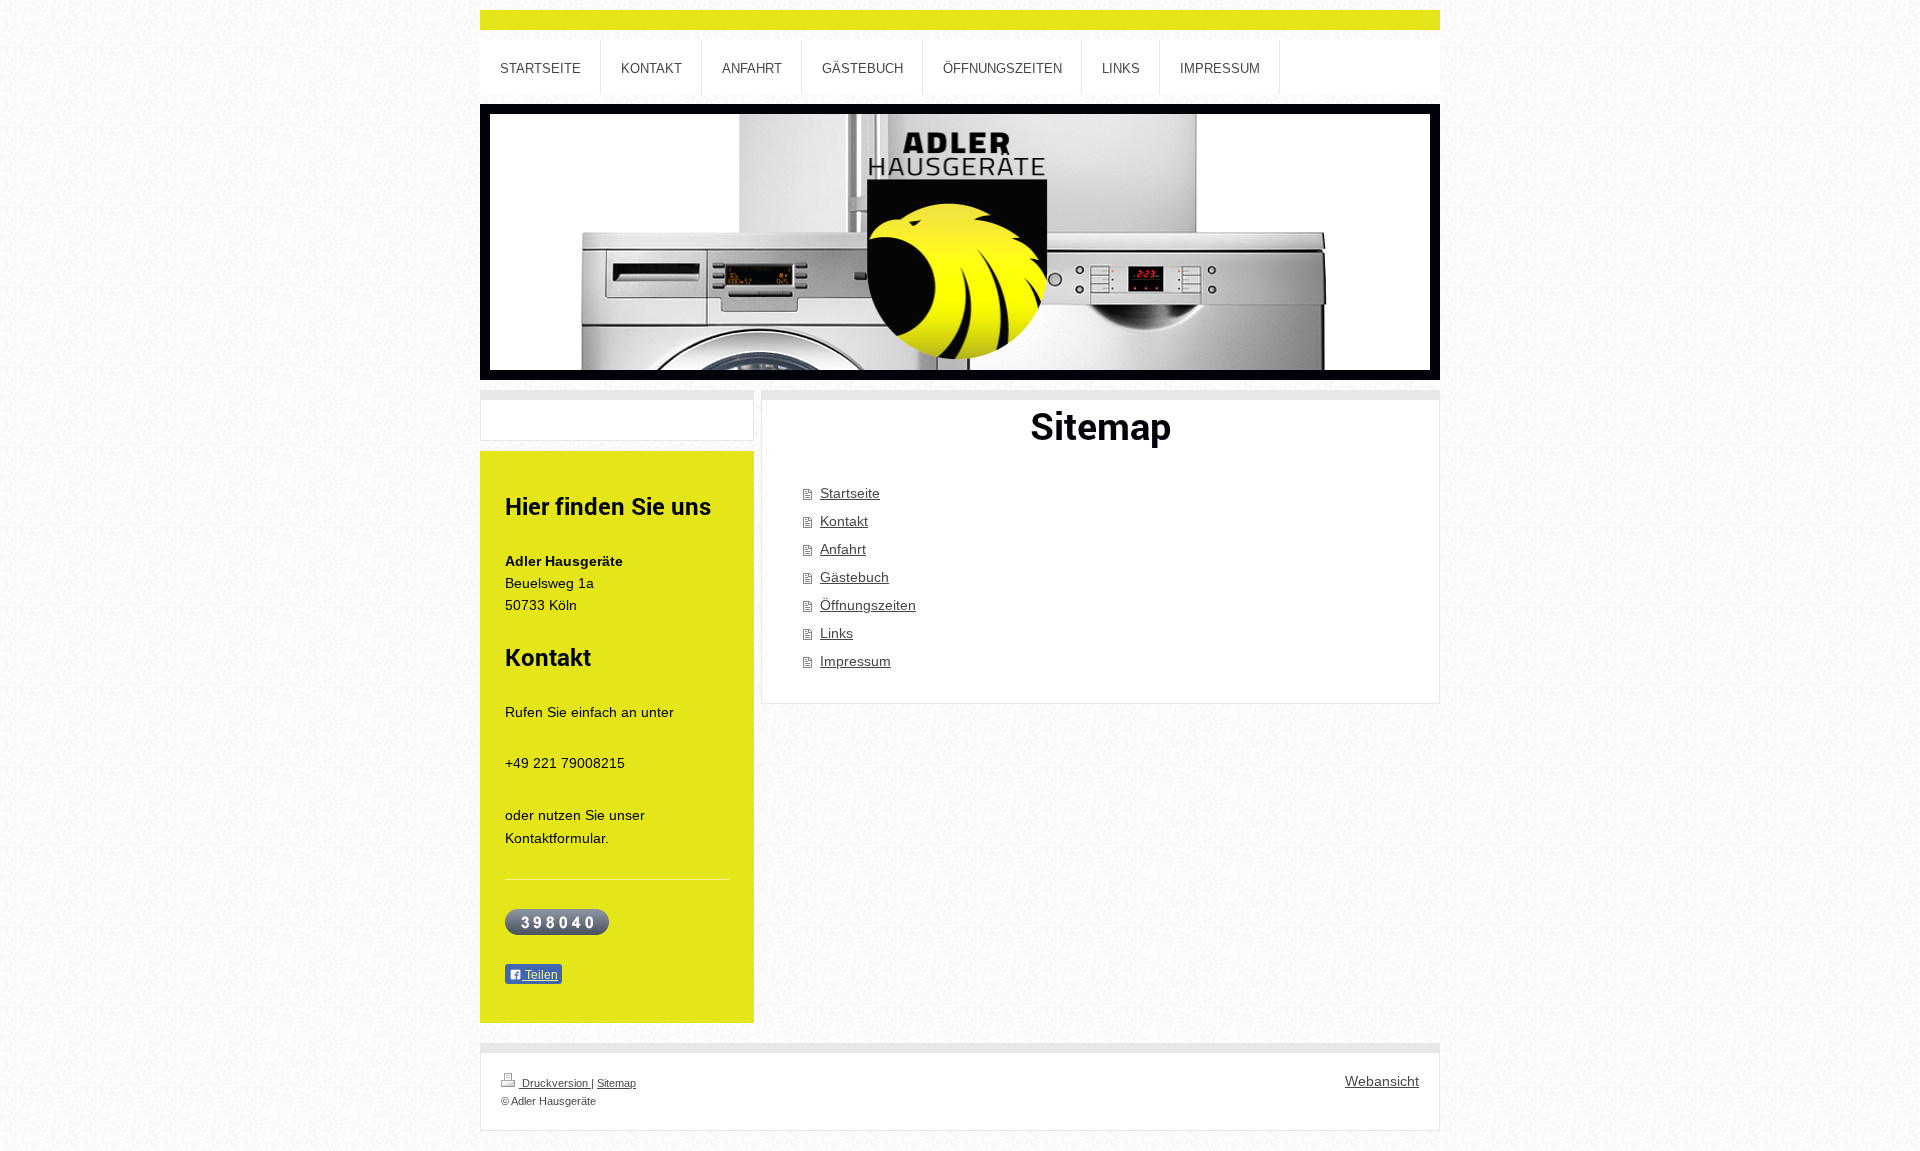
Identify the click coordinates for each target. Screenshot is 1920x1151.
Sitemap (616, 1083)
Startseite (850, 493)
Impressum (855, 661)
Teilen (540, 975)
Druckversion (555, 1083)
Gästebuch (854, 577)
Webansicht (1382, 1081)
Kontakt (844, 521)
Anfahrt (843, 549)
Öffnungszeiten (868, 605)
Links (836, 633)
